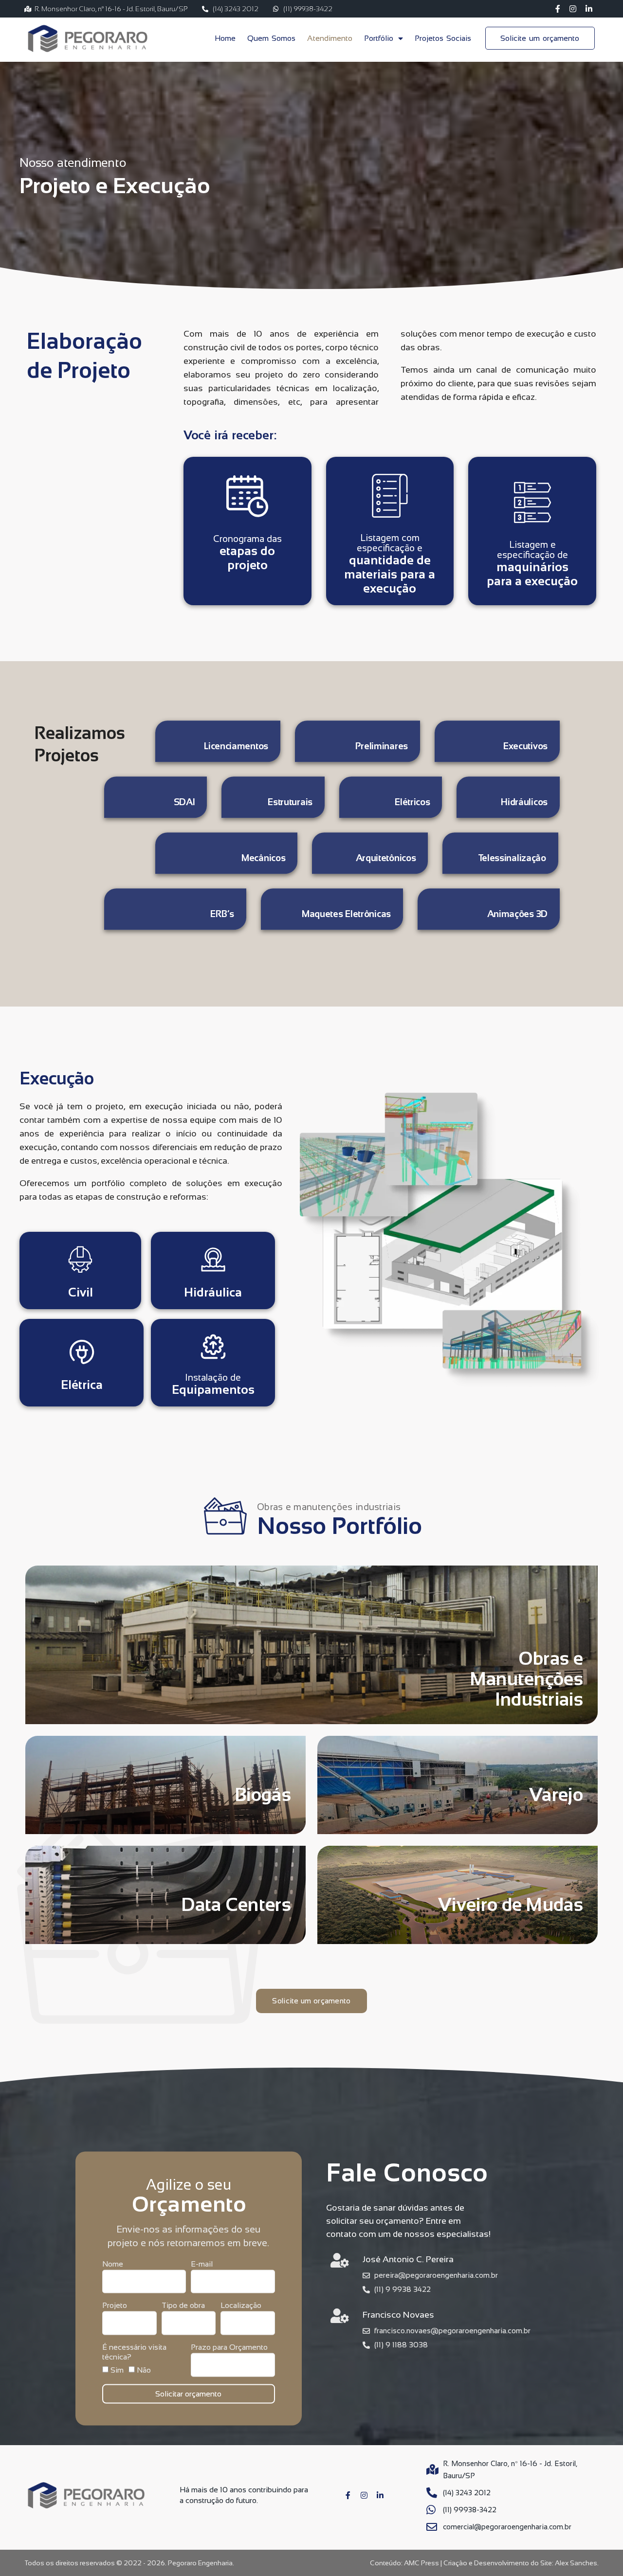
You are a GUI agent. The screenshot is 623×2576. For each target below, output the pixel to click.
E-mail (202, 2263)
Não (144, 2369)
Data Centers (236, 1905)
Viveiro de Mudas (511, 1905)
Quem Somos (271, 38)
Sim (117, 2369)
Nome (113, 2263)
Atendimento (330, 38)
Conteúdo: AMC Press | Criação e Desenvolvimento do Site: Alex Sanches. (484, 2563)
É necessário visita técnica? (134, 2351)
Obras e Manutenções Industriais (526, 1679)
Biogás (263, 1795)
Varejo (556, 1795)
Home (225, 38)
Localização (241, 2305)
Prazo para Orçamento (229, 2347)
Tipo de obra (183, 2305)
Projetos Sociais (443, 38)
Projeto (115, 2305)
